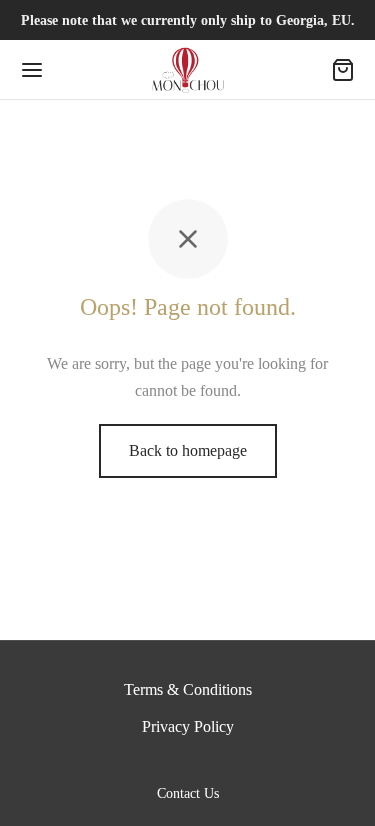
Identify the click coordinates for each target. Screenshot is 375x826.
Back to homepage (188, 450)
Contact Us (188, 793)
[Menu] (32, 70)
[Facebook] (164, 763)
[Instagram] (211, 763)
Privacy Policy (188, 726)
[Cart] (343, 70)
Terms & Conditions (188, 689)
